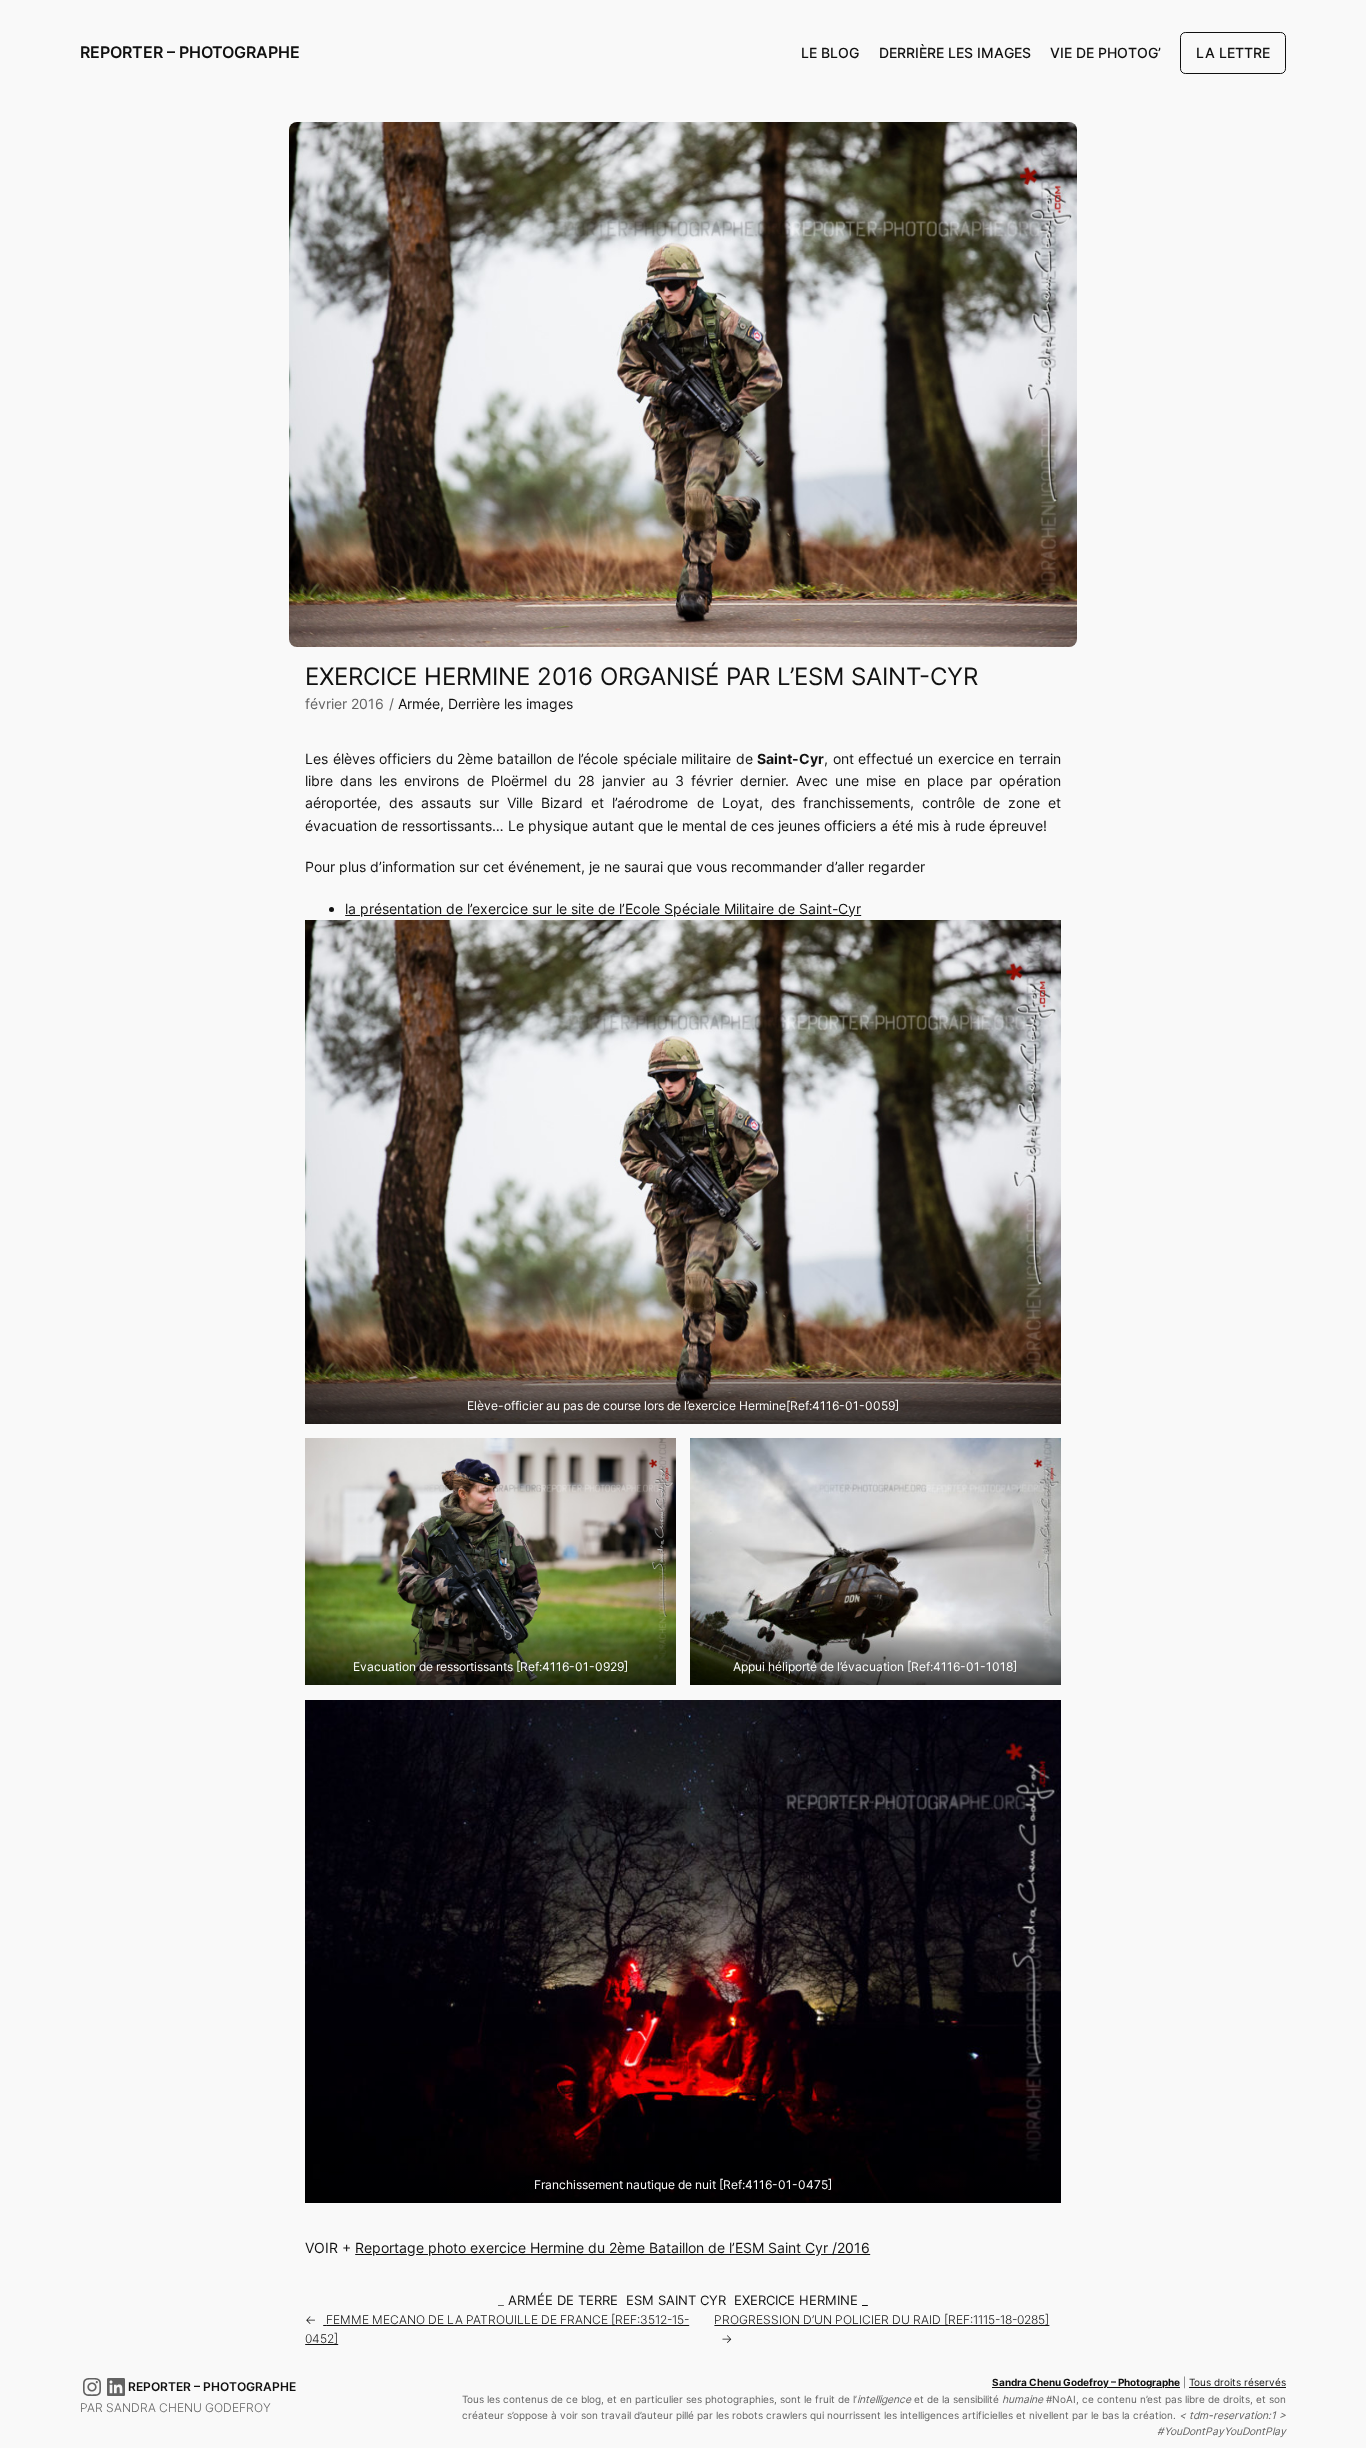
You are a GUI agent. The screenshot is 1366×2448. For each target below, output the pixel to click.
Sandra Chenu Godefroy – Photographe (1086, 2382)
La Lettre (1233, 52)
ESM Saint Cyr (676, 2300)
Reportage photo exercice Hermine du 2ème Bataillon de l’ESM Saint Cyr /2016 (612, 2247)
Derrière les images (510, 703)
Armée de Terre (563, 2300)
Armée (419, 703)
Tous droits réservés (1237, 2382)
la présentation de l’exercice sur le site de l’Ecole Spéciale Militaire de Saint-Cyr (603, 908)
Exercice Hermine (796, 2300)
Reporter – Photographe (190, 52)
